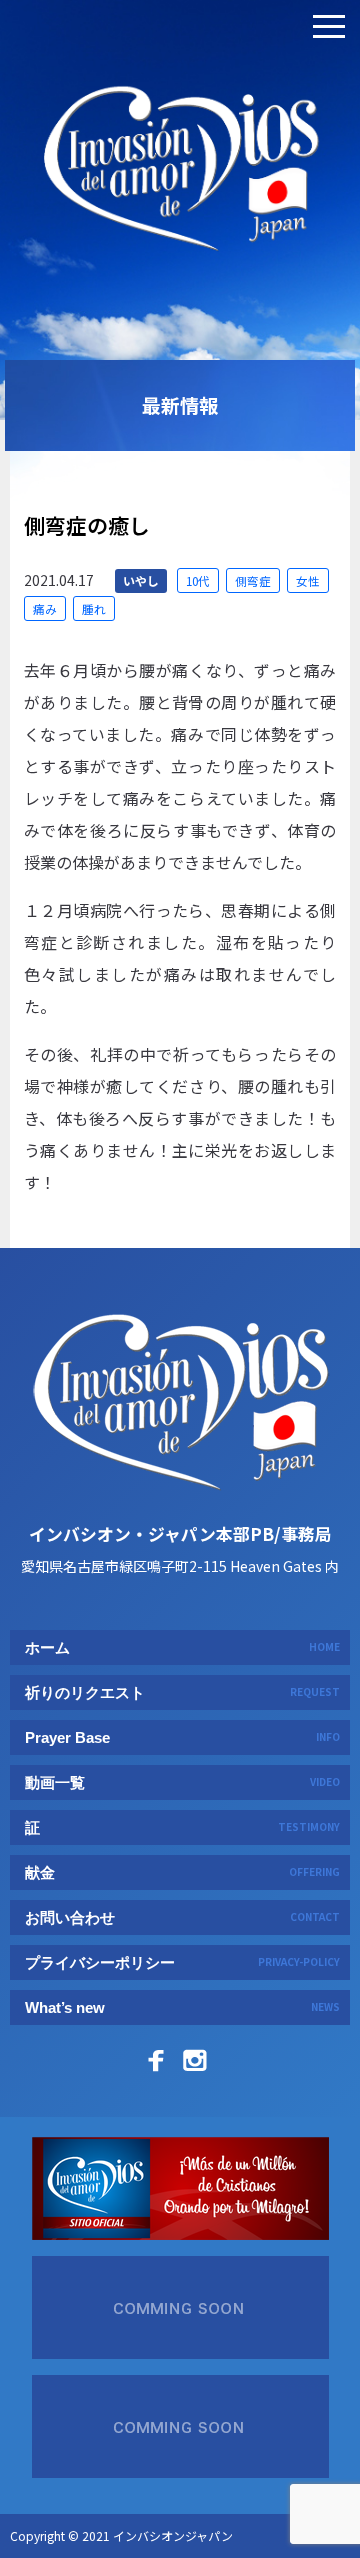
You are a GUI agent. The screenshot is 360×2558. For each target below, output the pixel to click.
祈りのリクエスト (182, 1692)
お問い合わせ (182, 1917)
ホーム (182, 1647)
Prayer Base (182, 1737)
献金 (182, 1872)
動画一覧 (182, 1782)
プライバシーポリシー (182, 1962)
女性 (308, 580)
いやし (141, 580)
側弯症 (253, 580)
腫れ (94, 608)
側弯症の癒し (87, 525)
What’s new (182, 2007)
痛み (45, 608)
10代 (198, 580)
